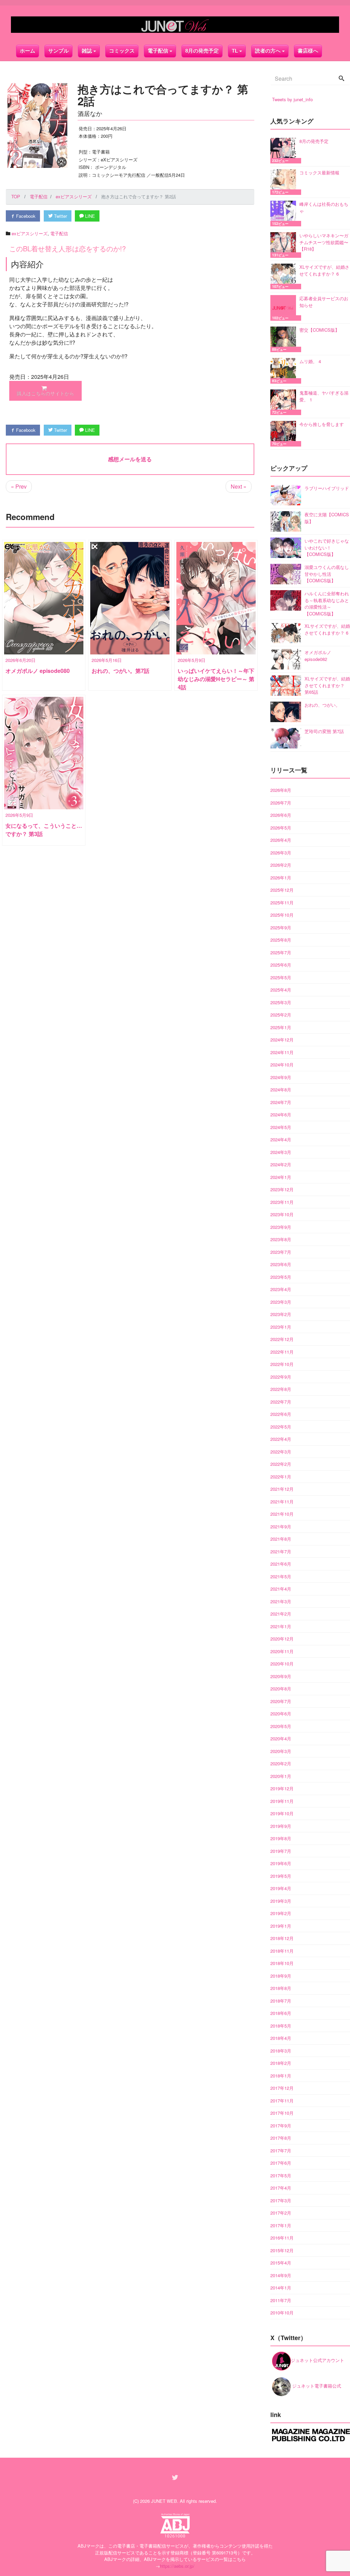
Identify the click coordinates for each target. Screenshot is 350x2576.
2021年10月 (282, 1514)
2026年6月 (281, 815)
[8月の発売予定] (285, 151)
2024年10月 (282, 1065)
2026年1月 (281, 878)
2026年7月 (281, 803)
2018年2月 (281, 2063)
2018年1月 (281, 2076)
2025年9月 (281, 927)
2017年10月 (282, 2113)
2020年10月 (282, 1664)
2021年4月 (281, 1589)
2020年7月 (281, 1701)
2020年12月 (282, 1639)
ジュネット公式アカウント (318, 2360)
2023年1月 (281, 1327)
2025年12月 (282, 890)
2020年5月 (281, 1726)
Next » (239, 486)
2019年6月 (281, 1863)
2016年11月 (282, 2238)
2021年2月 (281, 1614)
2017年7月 (281, 2150)
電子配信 (59, 233)
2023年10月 (282, 1214)
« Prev (19, 486)
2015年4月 (281, 2263)
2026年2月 (281, 865)
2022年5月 (281, 1427)
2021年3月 (281, 1601)
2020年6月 (281, 1714)
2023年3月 (281, 1302)
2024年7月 (281, 1102)
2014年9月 (281, 2275)
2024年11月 (282, 1052)
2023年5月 (281, 1277)
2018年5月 (281, 2026)
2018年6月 (281, 2013)
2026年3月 (281, 853)
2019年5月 (281, 1876)
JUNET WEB (164, 2501)
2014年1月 (281, 2288)
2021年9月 (281, 1526)
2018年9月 (281, 1976)
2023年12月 (282, 1189)
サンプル (58, 51)
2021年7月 (281, 1551)
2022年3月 (281, 1452)
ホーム (28, 51)
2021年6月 (281, 1564)
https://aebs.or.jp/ (177, 2566)
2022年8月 (281, 1389)
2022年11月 (282, 1352)
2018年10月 (282, 1963)
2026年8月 (281, 790)
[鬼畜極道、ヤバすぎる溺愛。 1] (285, 402)
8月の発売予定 (202, 51)
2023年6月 (281, 1264)
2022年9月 (281, 1377)
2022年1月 (281, 1477)
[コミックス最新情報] (285, 182)
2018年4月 (281, 2038)
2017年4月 (281, 2188)
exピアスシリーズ (30, 233)
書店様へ (308, 51)
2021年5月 (281, 1576)
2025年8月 (281, 940)
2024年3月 (281, 1152)
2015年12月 (282, 2250)
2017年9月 (281, 2126)
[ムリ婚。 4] (285, 371)
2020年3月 (281, 1751)
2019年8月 (281, 1838)
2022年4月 (281, 1439)
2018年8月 (281, 1988)
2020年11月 (282, 1651)
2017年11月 (282, 2101)
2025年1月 (281, 1027)
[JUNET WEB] (175, 25)
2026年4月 (281, 840)
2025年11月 (282, 902)
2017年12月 (282, 2088)
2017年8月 (281, 2138)
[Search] (341, 79)
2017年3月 (281, 2200)
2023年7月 (281, 1252)
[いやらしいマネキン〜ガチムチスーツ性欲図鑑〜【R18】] (285, 245)
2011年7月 (281, 2300)
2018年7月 (281, 2001)
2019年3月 (281, 1901)
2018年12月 (282, 1938)
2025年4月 (281, 990)
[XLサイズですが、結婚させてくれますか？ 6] (285, 276)
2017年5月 (281, 2175)
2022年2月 (281, 1464)
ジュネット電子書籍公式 (316, 2386)
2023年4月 (281, 1289)
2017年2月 (281, 2213)
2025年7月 (281, 952)
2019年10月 (282, 1813)
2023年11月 (282, 1202)
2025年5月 (281, 977)
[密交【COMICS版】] (285, 339)
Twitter (60, 216)
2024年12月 (282, 1040)
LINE (89, 216)
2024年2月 (281, 1164)
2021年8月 (281, 1539)
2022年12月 (282, 1339)
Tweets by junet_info (292, 99)
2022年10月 (282, 1364)
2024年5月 (281, 1127)
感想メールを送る (130, 459)
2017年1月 (281, 2225)
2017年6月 (281, 2163)
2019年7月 (281, 1851)
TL (235, 51)
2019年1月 (281, 1926)
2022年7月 (281, 1402)
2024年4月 (281, 1139)
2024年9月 (281, 1077)
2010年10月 (282, 2313)
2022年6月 (281, 1414)
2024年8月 (281, 1090)
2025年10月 (282, 915)
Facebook (25, 216)
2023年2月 (281, 1314)
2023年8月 (281, 1239)
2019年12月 (282, 1788)
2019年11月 (282, 1801)
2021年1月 (281, 1626)
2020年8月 (281, 1689)
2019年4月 (281, 1888)
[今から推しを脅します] (285, 434)
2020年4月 (281, 1738)
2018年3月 (281, 2051)
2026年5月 (281, 828)
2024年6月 (281, 1114)
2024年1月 (281, 1177)
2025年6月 (281, 965)
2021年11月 (282, 1502)
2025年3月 (281, 1002)
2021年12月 (282, 1489)
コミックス (122, 51)
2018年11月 (282, 1951)
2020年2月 (281, 1763)
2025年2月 (281, 1015)
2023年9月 (281, 1227)
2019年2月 (281, 1913)
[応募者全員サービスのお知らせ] (285, 308)
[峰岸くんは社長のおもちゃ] (285, 214)
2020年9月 (281, 1676)
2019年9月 (281, 1826)
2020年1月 (281, 1776)
